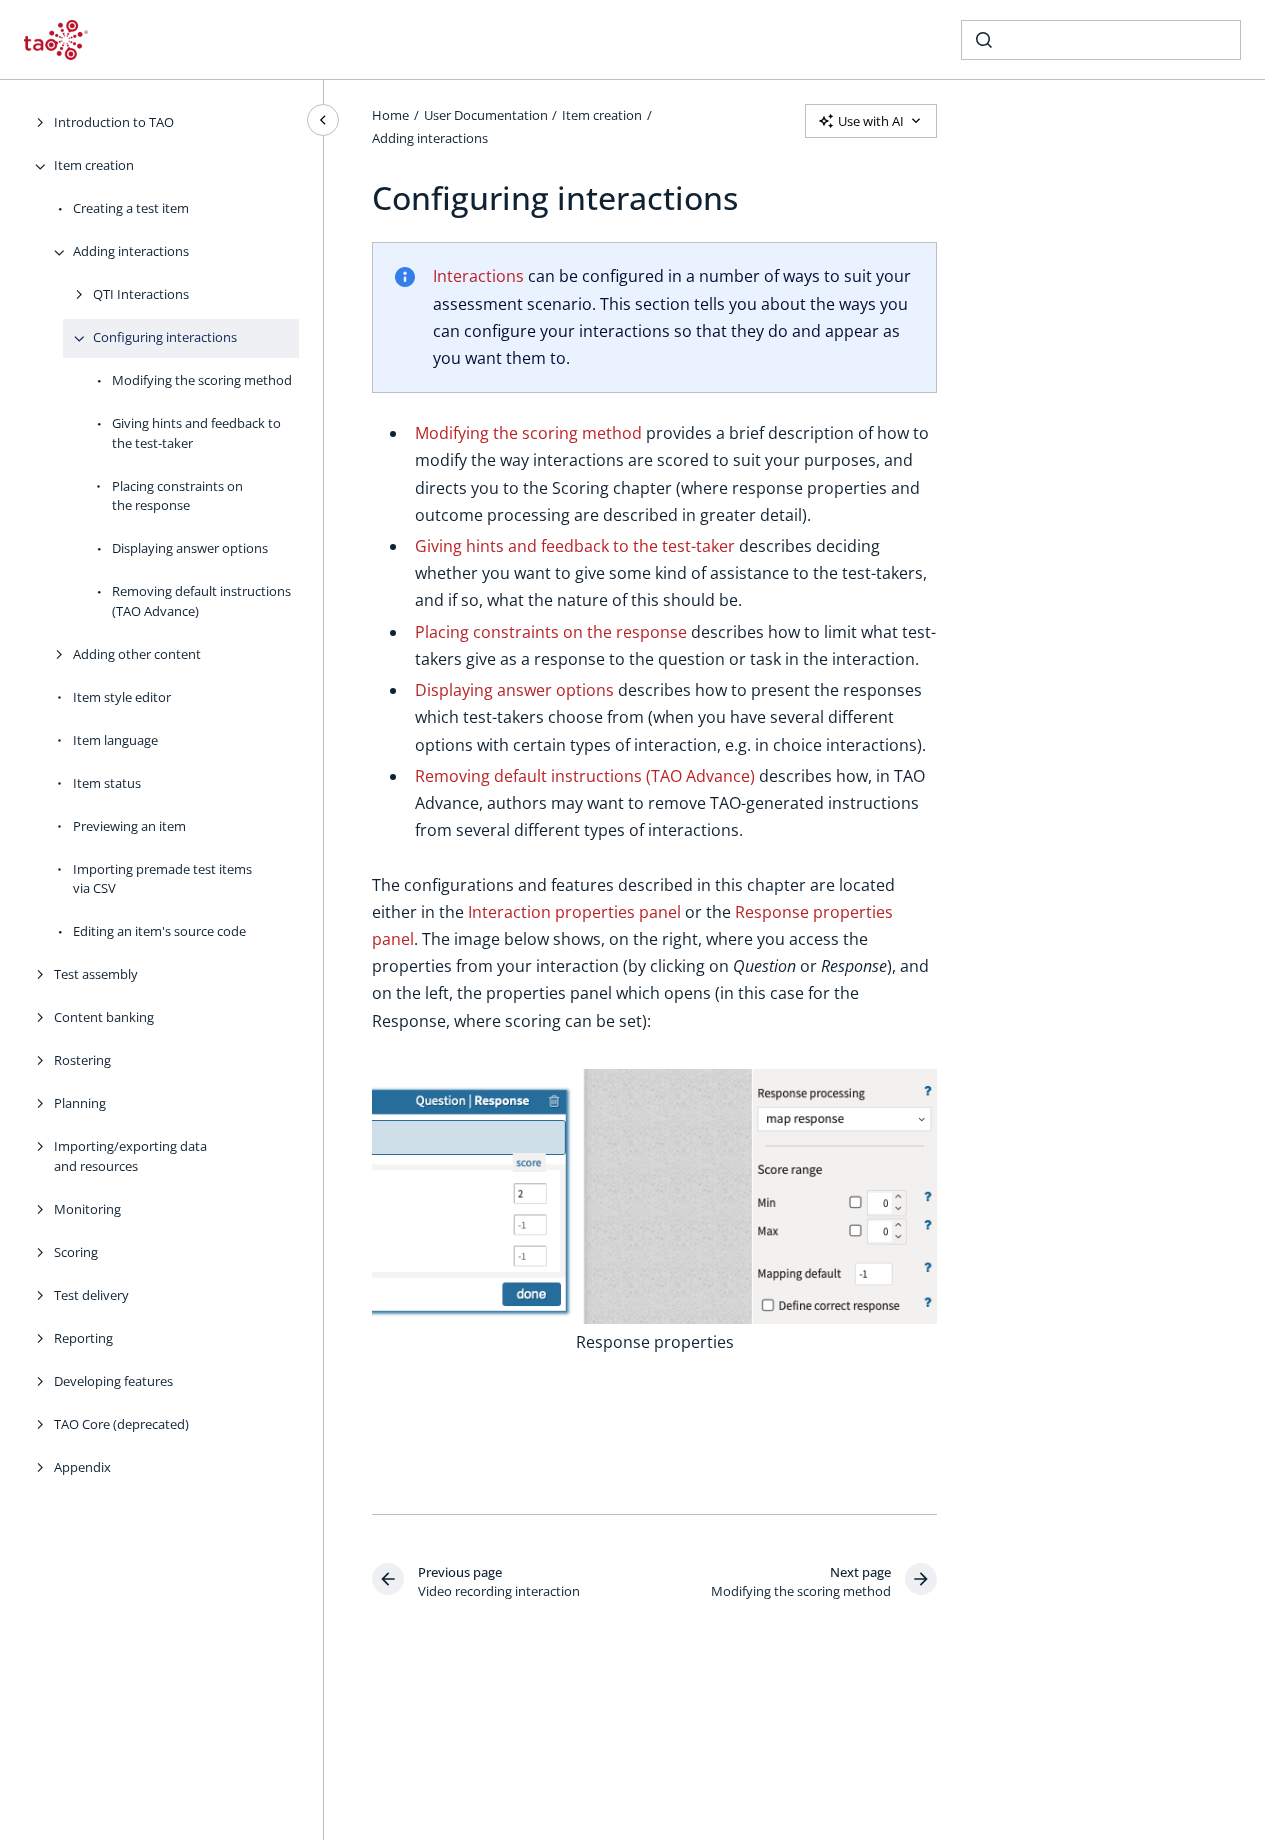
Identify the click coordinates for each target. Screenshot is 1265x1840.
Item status (107, 783)
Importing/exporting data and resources (130, 1157)
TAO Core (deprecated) (121, 1424)
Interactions (478, 276)
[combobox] (1101, 40)
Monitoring (87, 1209)
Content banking (104, 1018)
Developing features (113, 1381)
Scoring (76, 1252)
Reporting (83, 1338)
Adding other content (137, 654)
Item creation (94, 166)
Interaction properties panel (574, 912)
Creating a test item (131, 209)
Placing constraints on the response (177, 496)
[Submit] (984, 40)
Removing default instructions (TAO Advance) (201, 602)
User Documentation (486, 115)
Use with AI (871, 121)
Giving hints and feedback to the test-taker (196, 434)
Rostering (82, 1061)
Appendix (82, 1467)
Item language (115, 740)
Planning (80, 1104)
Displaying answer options (190, 549)
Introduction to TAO (114, 123)
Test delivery (91, 1295)
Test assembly (96, 975)
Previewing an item (129, 826)
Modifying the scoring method (202, 381)
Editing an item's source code (159, 932)
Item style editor (122, 697)
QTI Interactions (141, 295)
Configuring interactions (165, 338)
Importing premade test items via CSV (162, 879)
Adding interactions (131, 252)
